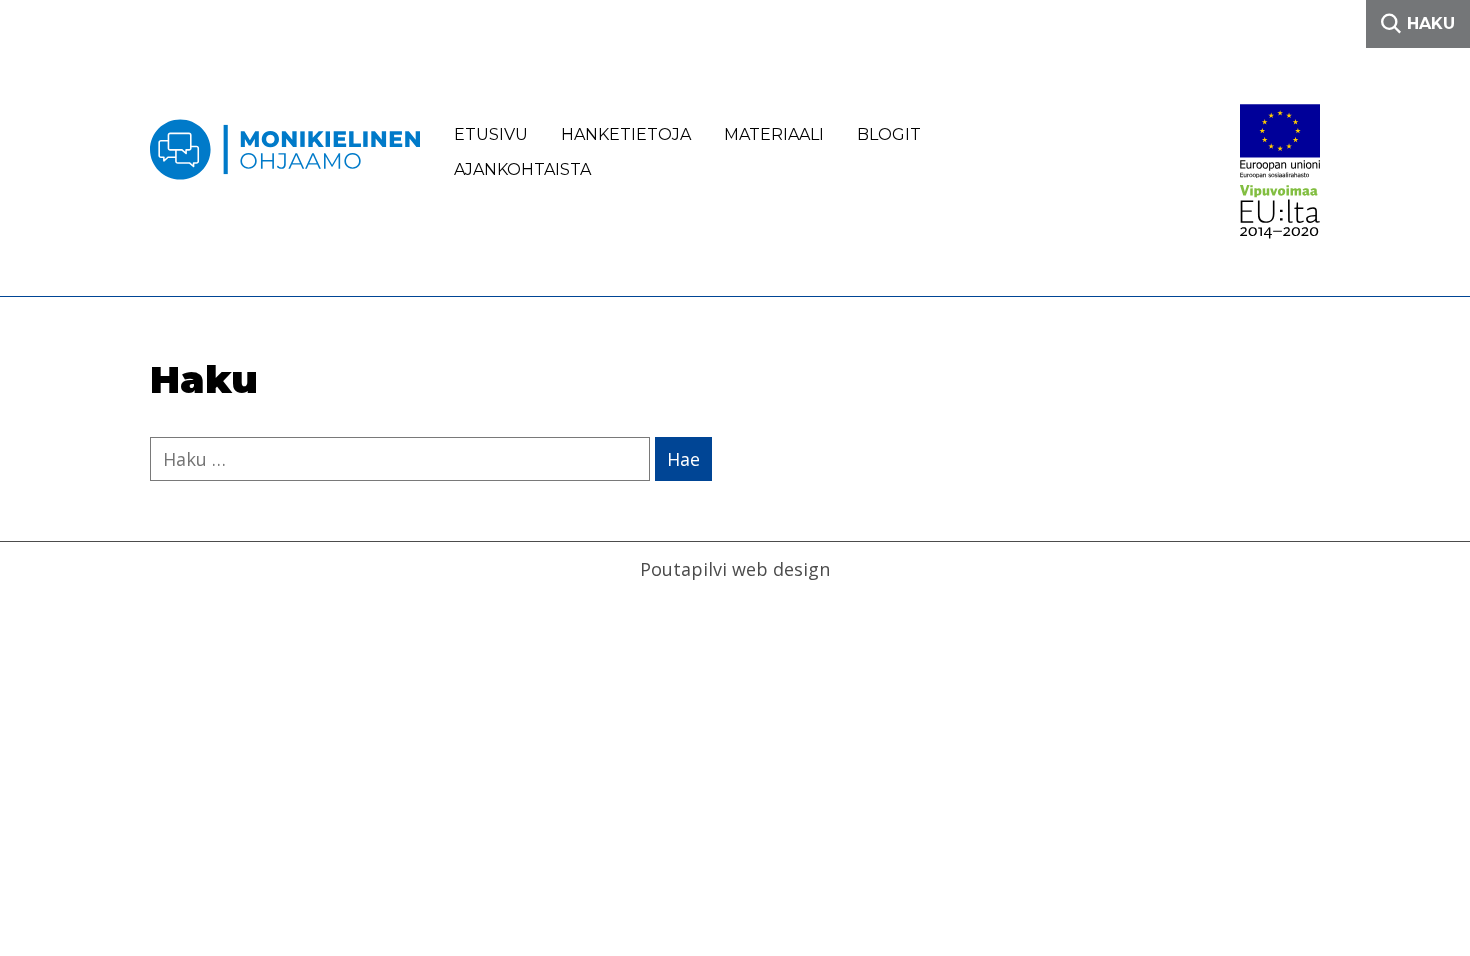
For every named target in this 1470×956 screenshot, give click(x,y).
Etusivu (491, 134)
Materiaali (774, 134)
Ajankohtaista (522, 169)
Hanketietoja (626, 134)
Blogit (889, 134)
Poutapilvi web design (735, 569)
